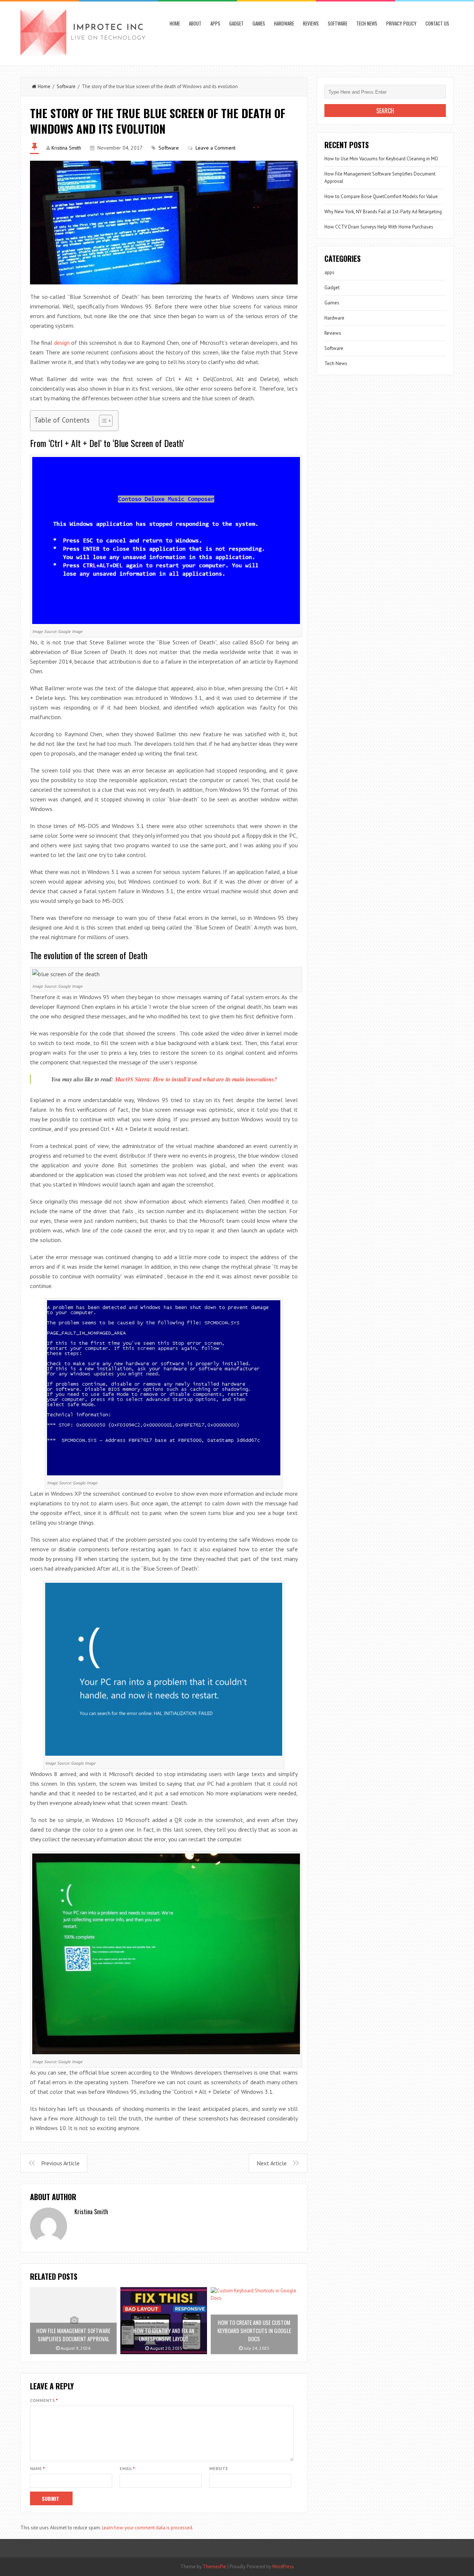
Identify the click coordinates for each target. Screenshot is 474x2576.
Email (127, 2468)
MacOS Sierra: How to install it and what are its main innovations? (196, 1079)
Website (219, 2468)
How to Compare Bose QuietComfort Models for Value (381, 196)
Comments (44, 2400)
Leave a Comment (216, 148)
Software (338, 23)
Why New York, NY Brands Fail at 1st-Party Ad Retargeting (383, 212)
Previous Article (60, 2163)
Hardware (284, 23)
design (62, 343)
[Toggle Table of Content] (102, 421)
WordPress (283, 2567)
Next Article (272, 2163)
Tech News (367, 23)
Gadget (236, 23)
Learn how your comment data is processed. (148, 2528)
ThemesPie (214, 2567)
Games (259, 23)
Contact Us (437, 23)
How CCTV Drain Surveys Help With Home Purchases (379, 227)
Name (37, 2468)
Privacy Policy (401, 23)
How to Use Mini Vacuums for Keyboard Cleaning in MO (381, 159)
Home (175, 23)
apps (215, 23)
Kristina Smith (66, 148)
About (195, 23)
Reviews (311, 23)
